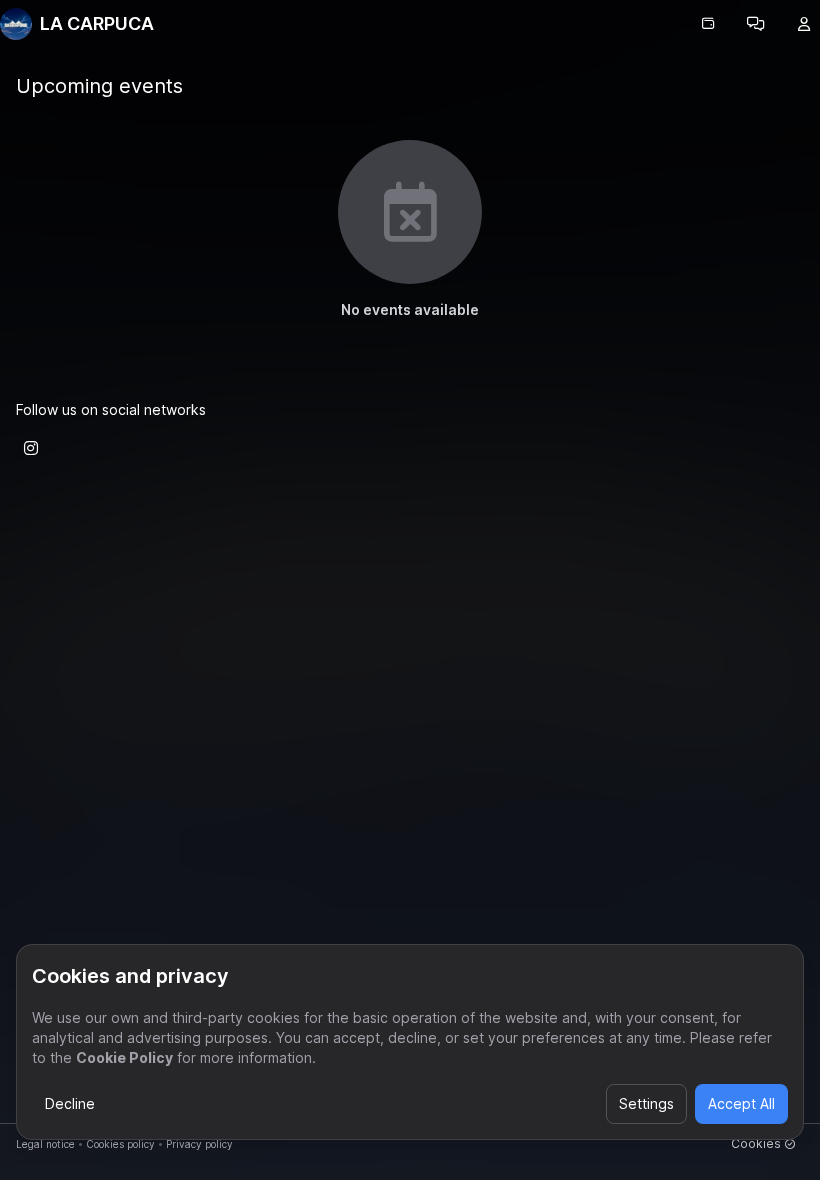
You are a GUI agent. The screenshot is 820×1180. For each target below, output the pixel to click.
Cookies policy (120, 1144)
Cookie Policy (124, 1057)
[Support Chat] (756, 24)
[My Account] (804, 24)
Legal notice (45, 1144)
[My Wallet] (708, 24)
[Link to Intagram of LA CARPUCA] (31, 448)
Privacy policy (199, 1144)
